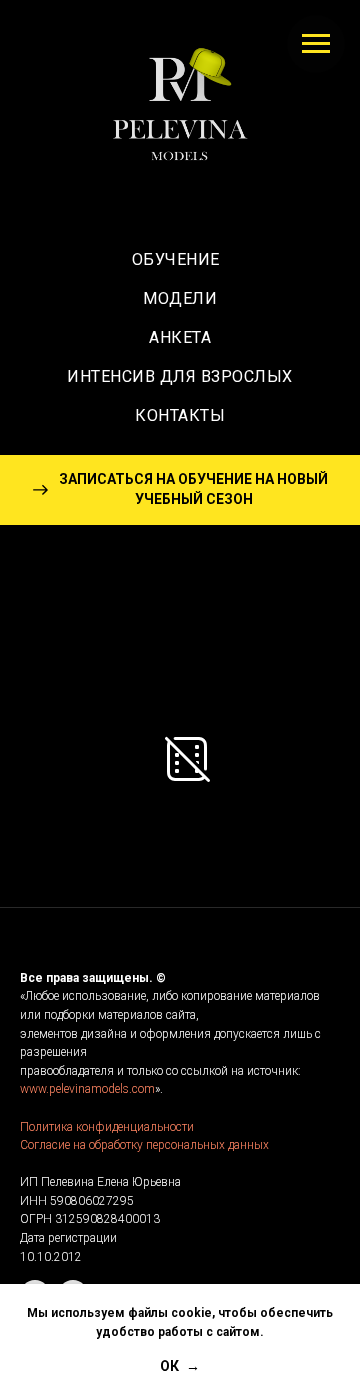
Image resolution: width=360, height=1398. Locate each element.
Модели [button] (180, 298)
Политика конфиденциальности (107, 1127)
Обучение (180, 259)
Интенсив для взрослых (180, 376)
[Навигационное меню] (316, 44)
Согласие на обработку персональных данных (144, 1145)
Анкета (180, 337)
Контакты (180, 415)
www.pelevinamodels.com (87, 1089)
